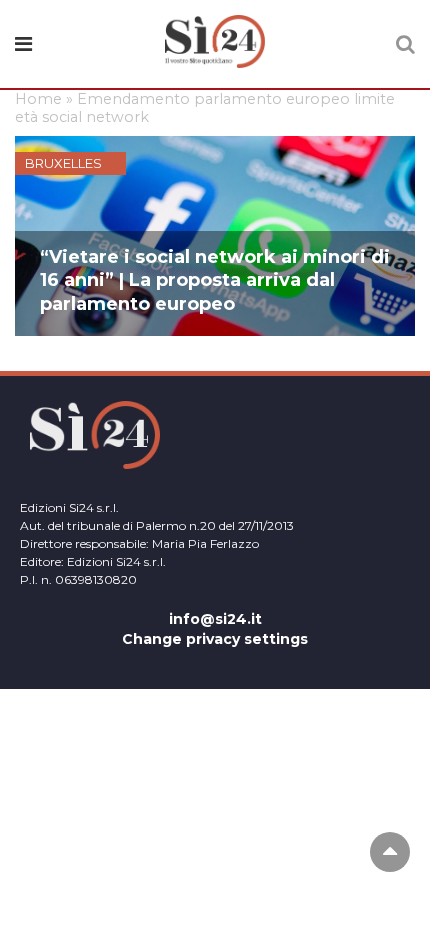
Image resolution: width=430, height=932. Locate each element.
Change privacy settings (215, 639)
